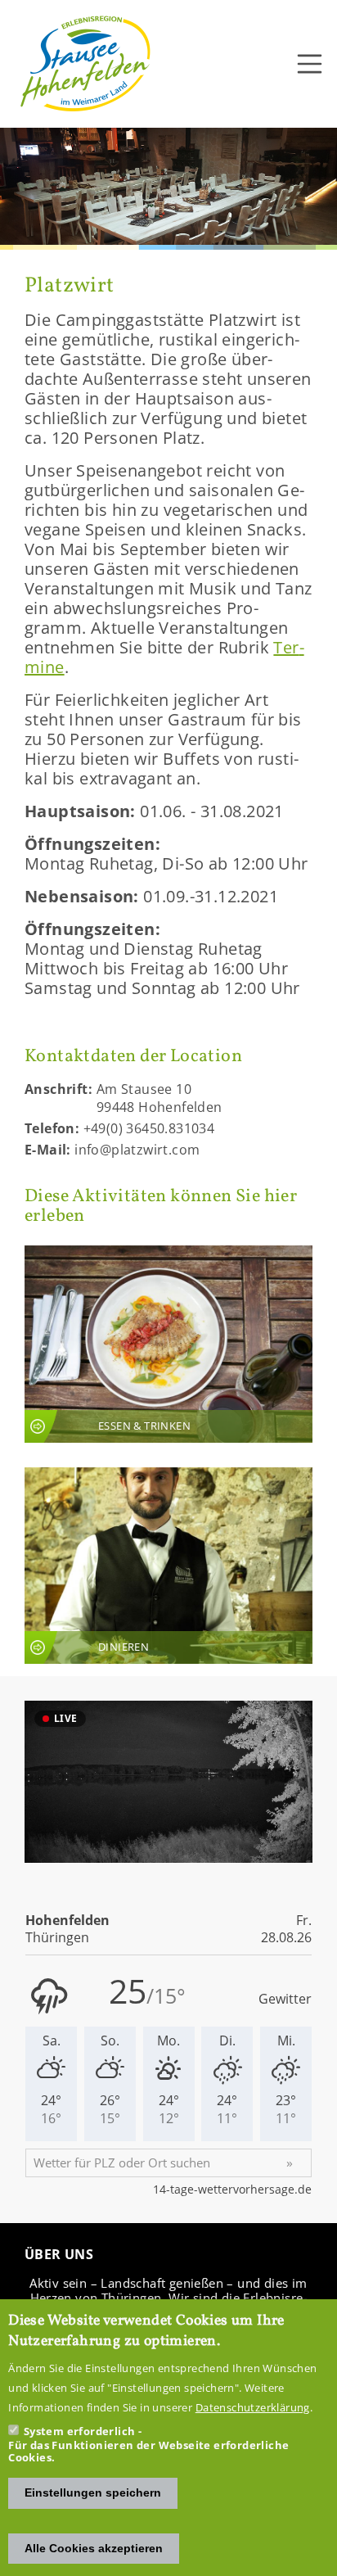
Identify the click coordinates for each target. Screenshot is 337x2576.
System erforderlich (80, 2431)
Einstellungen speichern (93, 2492)
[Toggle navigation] (310, 64)
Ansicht (168, 1344)
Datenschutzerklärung (253, 2407)
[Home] (86, 64)
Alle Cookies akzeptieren (94, 2548)
